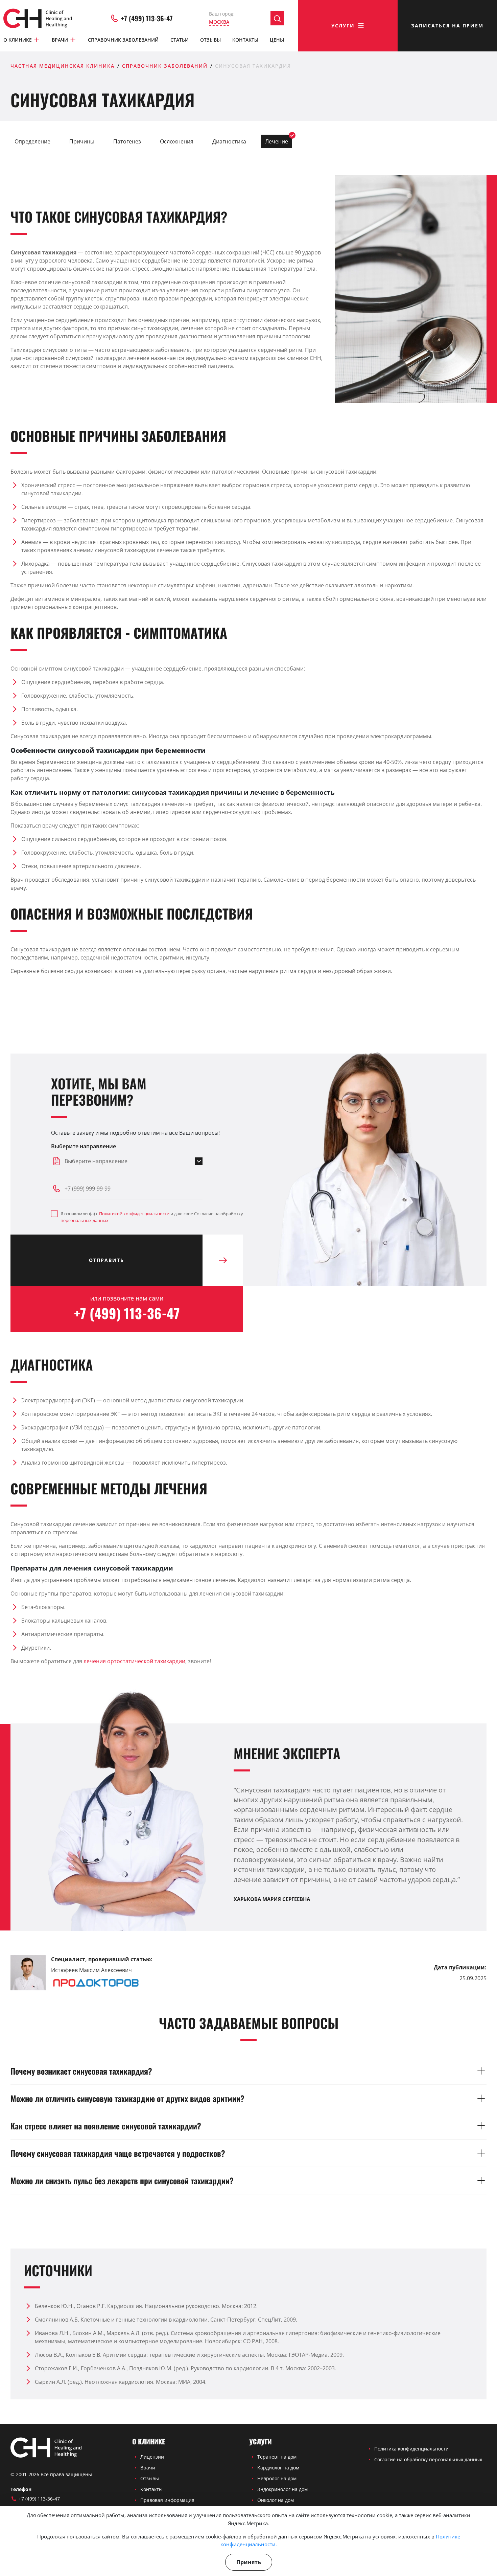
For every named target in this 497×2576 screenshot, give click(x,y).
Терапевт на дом (277, 2457)
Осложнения (177, 141)
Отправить (106, 1260)
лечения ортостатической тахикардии (134, 1661)
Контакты (245, 40)
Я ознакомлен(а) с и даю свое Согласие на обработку (152, 1217)
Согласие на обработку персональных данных (428, 2459)
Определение (32, 141)
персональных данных (85, 1220)
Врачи (60, 40)
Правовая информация (167, 2500)
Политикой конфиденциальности (134, 1214)
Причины (82, 141)
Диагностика (229, 141)
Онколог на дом (276, 2500)
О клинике (18, 40)
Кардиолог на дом (278, 2468)
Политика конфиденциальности (411, 2449)
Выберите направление (84, 1146)
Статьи (180, 40)
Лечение (277, 141)
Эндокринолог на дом (282, 2489)
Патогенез (127, 141)
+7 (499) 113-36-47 (147, 18)
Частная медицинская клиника (63, 66)
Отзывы (210, 40)
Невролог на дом (277, 2478)
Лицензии (152, 2457)
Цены (277, 40)
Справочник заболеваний (123, 40)
